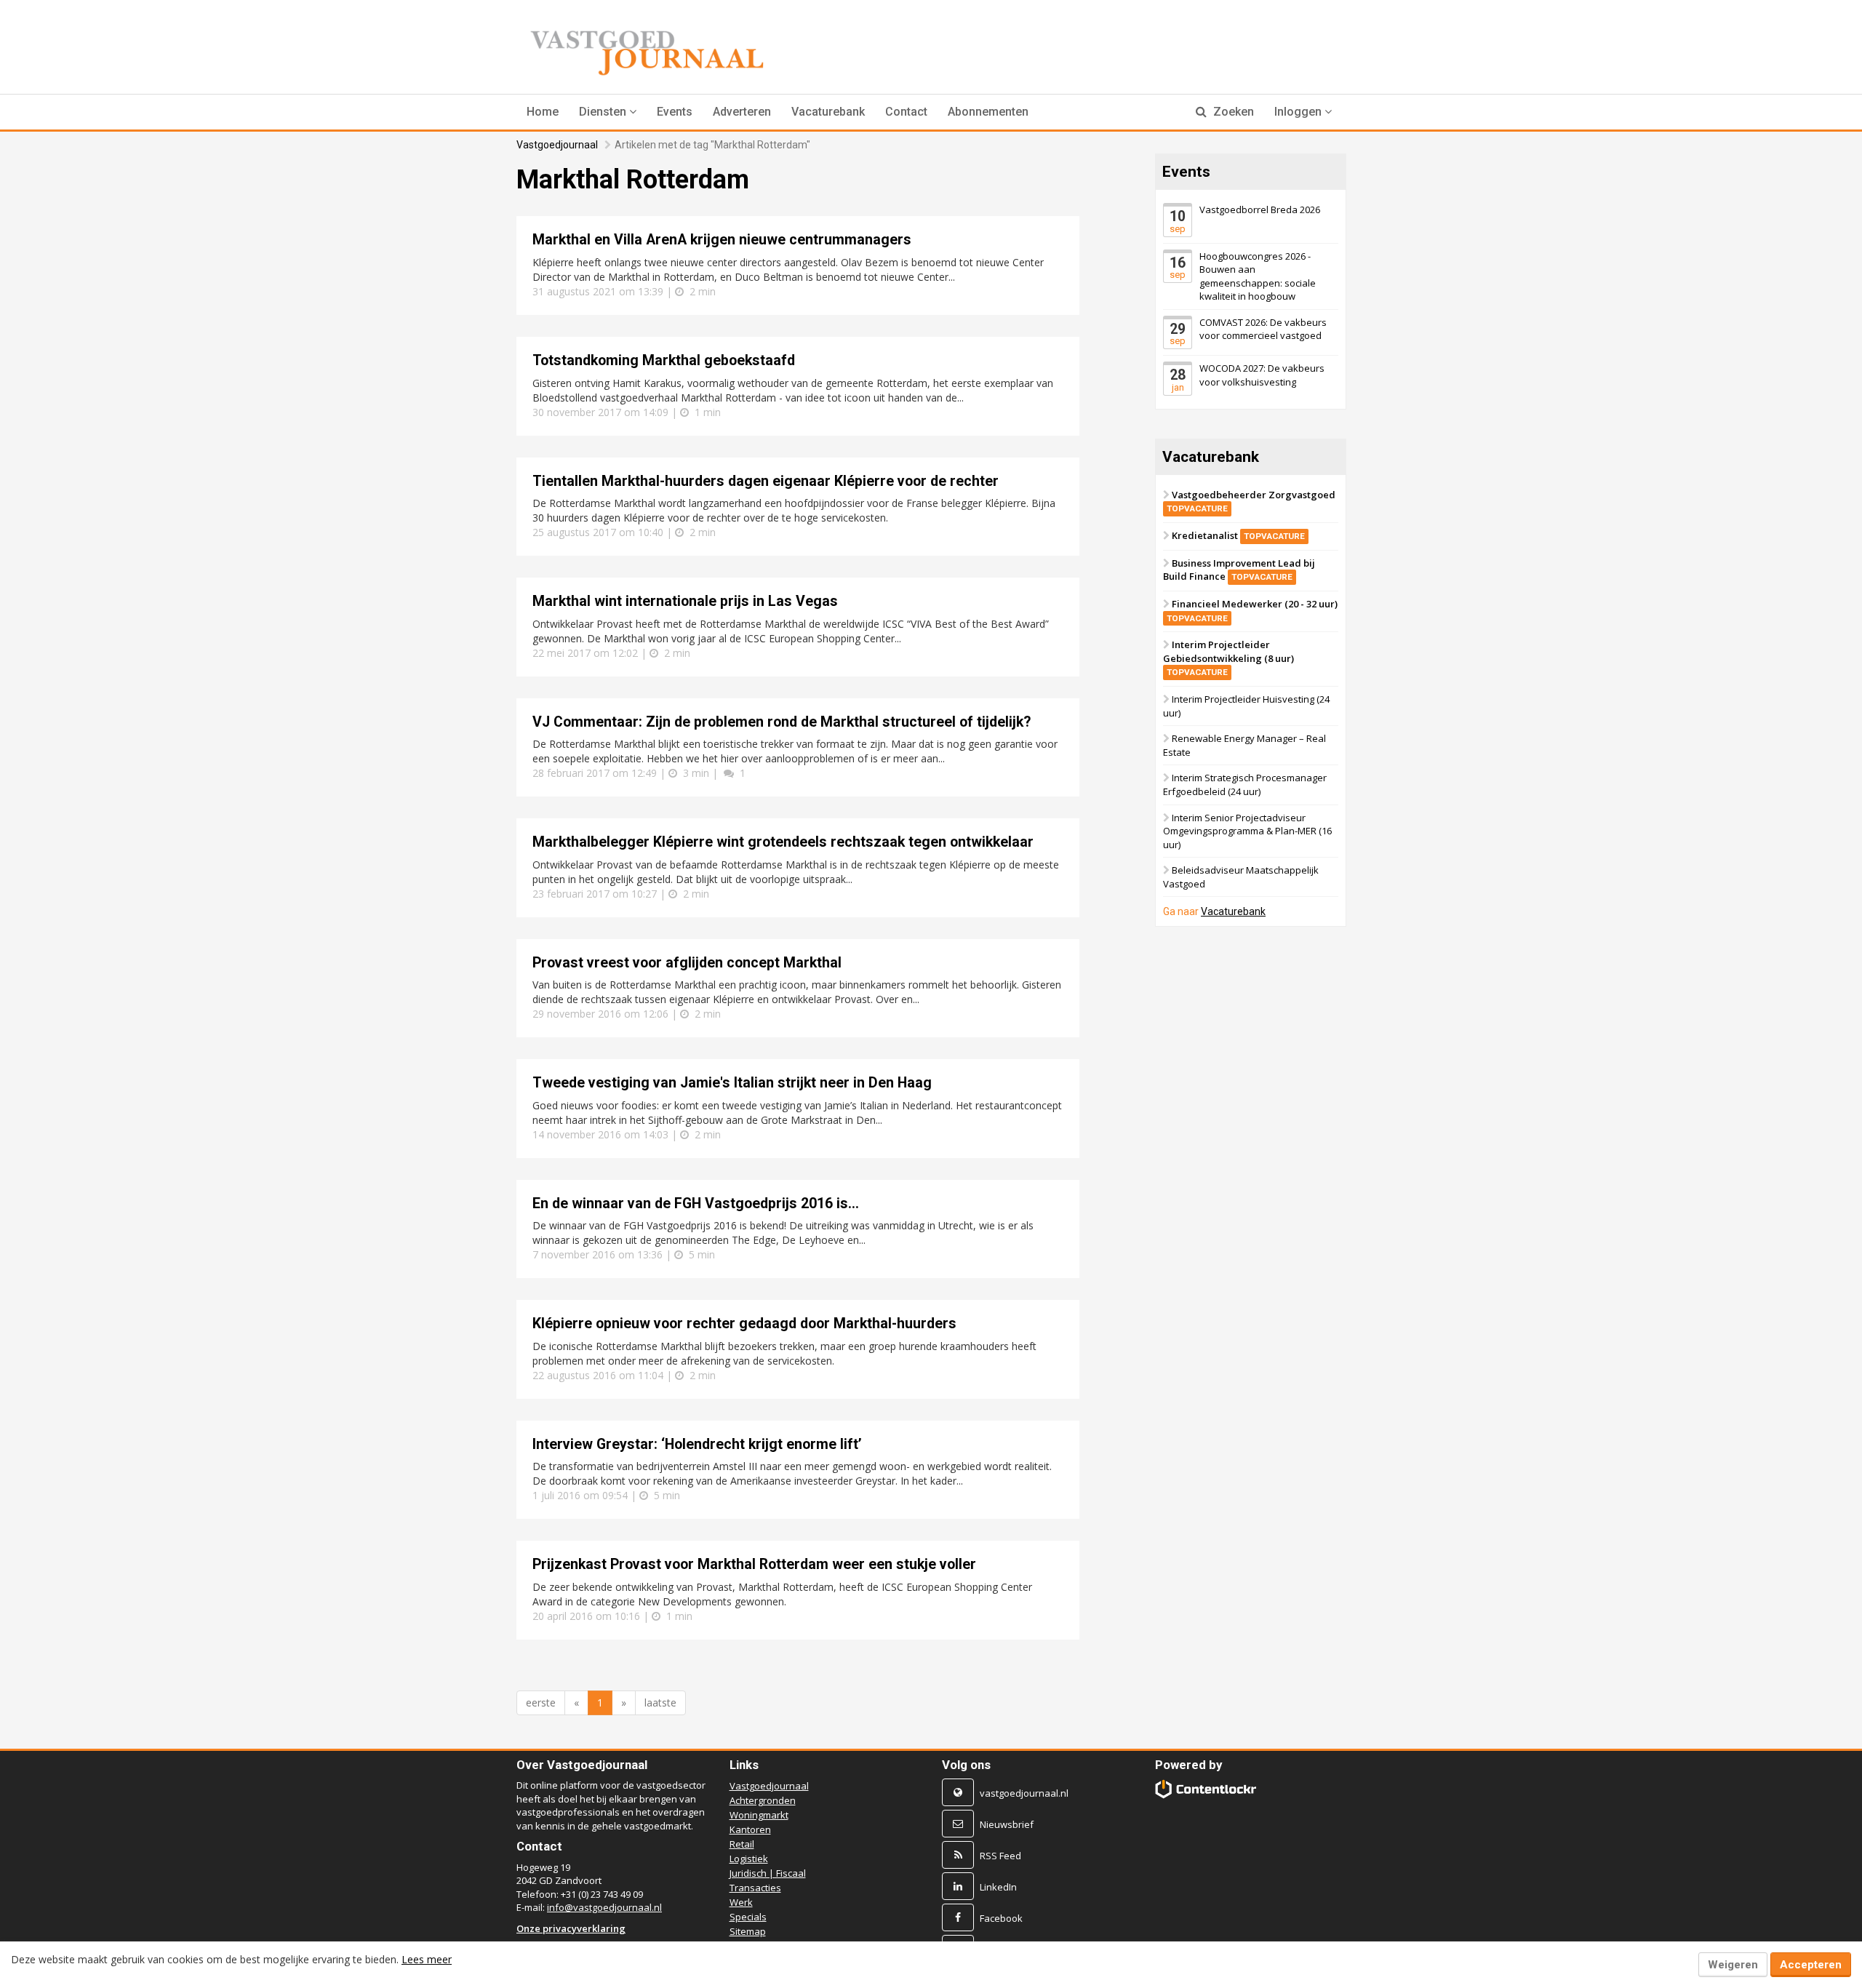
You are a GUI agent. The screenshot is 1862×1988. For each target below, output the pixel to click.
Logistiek (749, 1859)
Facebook (1001, 1918)
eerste (541, 1702)
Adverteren (742, 112)
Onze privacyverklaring (571, 1928)
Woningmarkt (759, 1815)
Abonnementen (988, 112)
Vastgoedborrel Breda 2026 (1260, 209)
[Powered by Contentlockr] (1206, 1789)
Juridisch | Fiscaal (768, 1873)
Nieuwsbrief (1007, 1824)
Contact (906, 112)
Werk (741, 1902)
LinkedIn (998, 1887)
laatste (660, 1702)
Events (675, 112)
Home (543, 112)
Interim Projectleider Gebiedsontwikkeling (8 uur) (1228, 658)
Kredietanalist (1238, 535)
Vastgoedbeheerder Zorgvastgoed (1251, 501)
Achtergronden (763, 1800)
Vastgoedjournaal (557, 145)
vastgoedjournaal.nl (1024, 1793)
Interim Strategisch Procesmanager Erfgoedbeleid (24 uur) (1245, 785)
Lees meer (427, 1959)
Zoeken (1232, 112)
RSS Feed (1000, 1856)
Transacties (755, 1888)
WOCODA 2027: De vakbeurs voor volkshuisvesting (1262, 375)
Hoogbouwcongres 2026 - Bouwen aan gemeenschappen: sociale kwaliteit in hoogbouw (1258, 276)
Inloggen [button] (1299, 112)
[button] (608, 112)
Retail (742, 1844)
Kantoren (750, 1829)
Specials (748, 1917)
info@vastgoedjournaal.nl (604, 1907)
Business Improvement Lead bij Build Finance (1239, 570)
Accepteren (1811, 1965)
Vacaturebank (828, 112)
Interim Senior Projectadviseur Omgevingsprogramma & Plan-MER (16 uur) (1247, 830)
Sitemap (748, 1931)
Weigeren (1733, 1965)
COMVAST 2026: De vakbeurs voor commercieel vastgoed (1263, 329)
